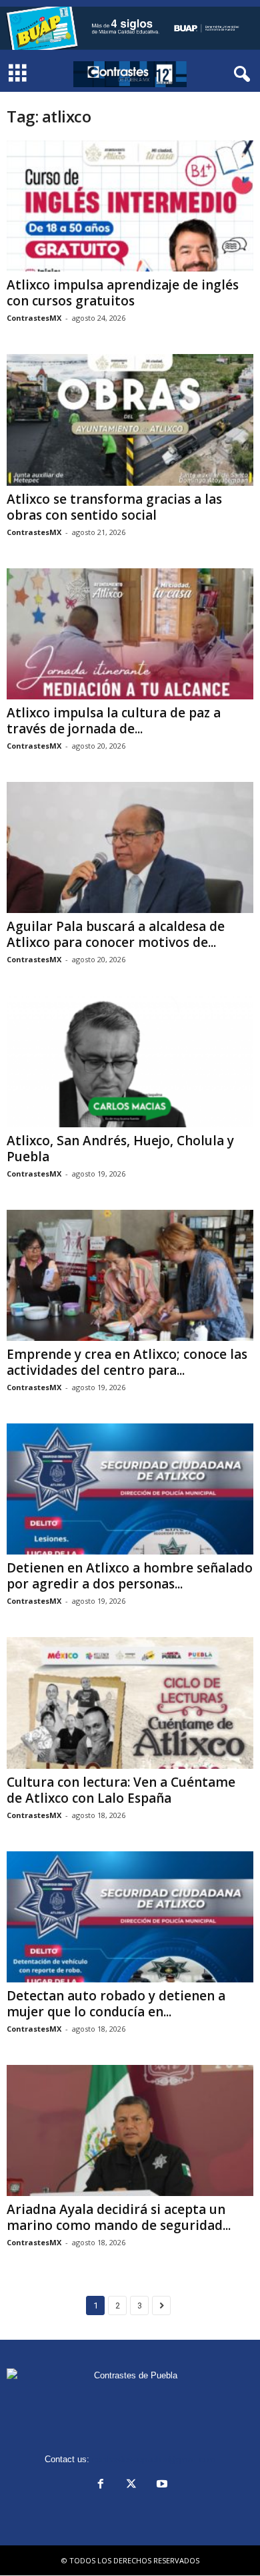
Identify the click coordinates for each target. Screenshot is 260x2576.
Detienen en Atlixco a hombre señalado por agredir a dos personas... (130, 1576)
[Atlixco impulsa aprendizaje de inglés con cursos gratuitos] (130, 206)
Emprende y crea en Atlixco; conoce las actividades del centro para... (127, 1362)
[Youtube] (161, 2485)
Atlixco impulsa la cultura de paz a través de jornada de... (114, 721)
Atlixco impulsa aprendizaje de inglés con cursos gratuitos (123, 293)
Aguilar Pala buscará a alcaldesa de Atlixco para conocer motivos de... (116, 934)
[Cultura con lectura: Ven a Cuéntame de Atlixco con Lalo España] (130, 1703)
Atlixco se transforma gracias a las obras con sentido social (114, 507)
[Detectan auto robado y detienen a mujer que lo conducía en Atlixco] (130, 1917)
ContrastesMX (34, 318)
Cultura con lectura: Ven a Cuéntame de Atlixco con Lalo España (121, 1790)
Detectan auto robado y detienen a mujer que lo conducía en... (116, 2004)
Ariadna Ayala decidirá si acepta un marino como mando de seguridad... (119, 2217)
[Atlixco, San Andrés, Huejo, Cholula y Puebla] (130, 1061)
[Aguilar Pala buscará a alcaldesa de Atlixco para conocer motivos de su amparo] (130, 847)
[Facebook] (101, 2485)
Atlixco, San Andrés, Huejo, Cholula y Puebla (120, 1149)
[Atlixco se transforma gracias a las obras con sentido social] (130, 420)
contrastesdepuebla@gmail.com (154, 2459)
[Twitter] (131, 2485)
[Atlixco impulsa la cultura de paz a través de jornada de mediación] (130, 634)
